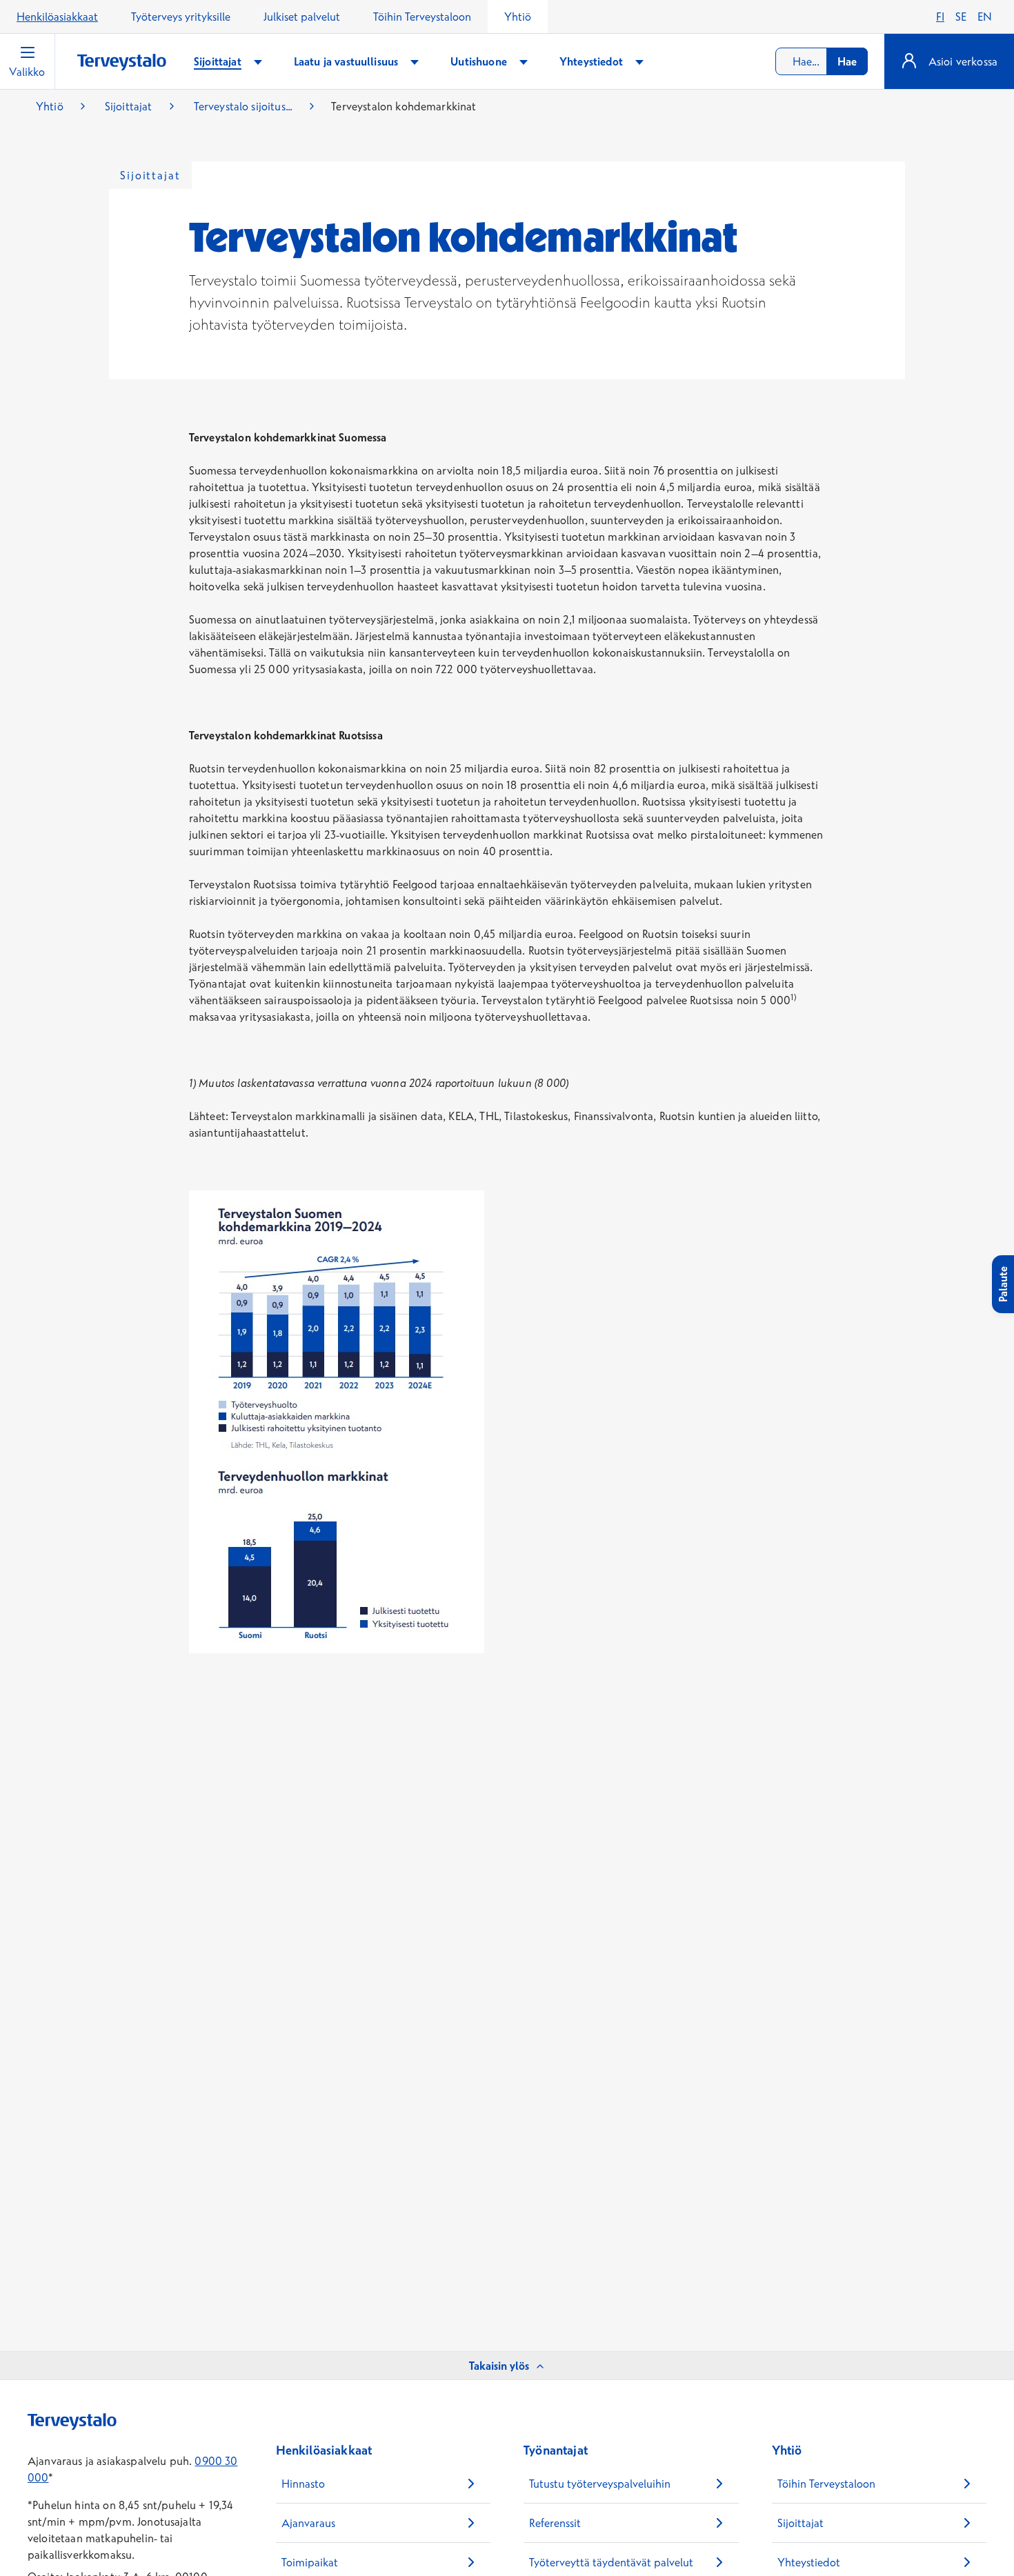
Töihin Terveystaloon (422, 17)
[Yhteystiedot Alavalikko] (639, 62)
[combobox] (822, 61)
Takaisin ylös (499, 2366)
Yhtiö (518, 17)
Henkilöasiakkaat (57, 17)
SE (961, 17)
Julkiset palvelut (302, 17)
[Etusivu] (122, 62)
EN (985, 17)
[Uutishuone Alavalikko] (524, 62)
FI (940, 17)
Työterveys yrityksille (181, 17)
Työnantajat (556, 2450)
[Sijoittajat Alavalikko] (258, 62)
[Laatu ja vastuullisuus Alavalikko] (415, 62)
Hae (847, 61)
